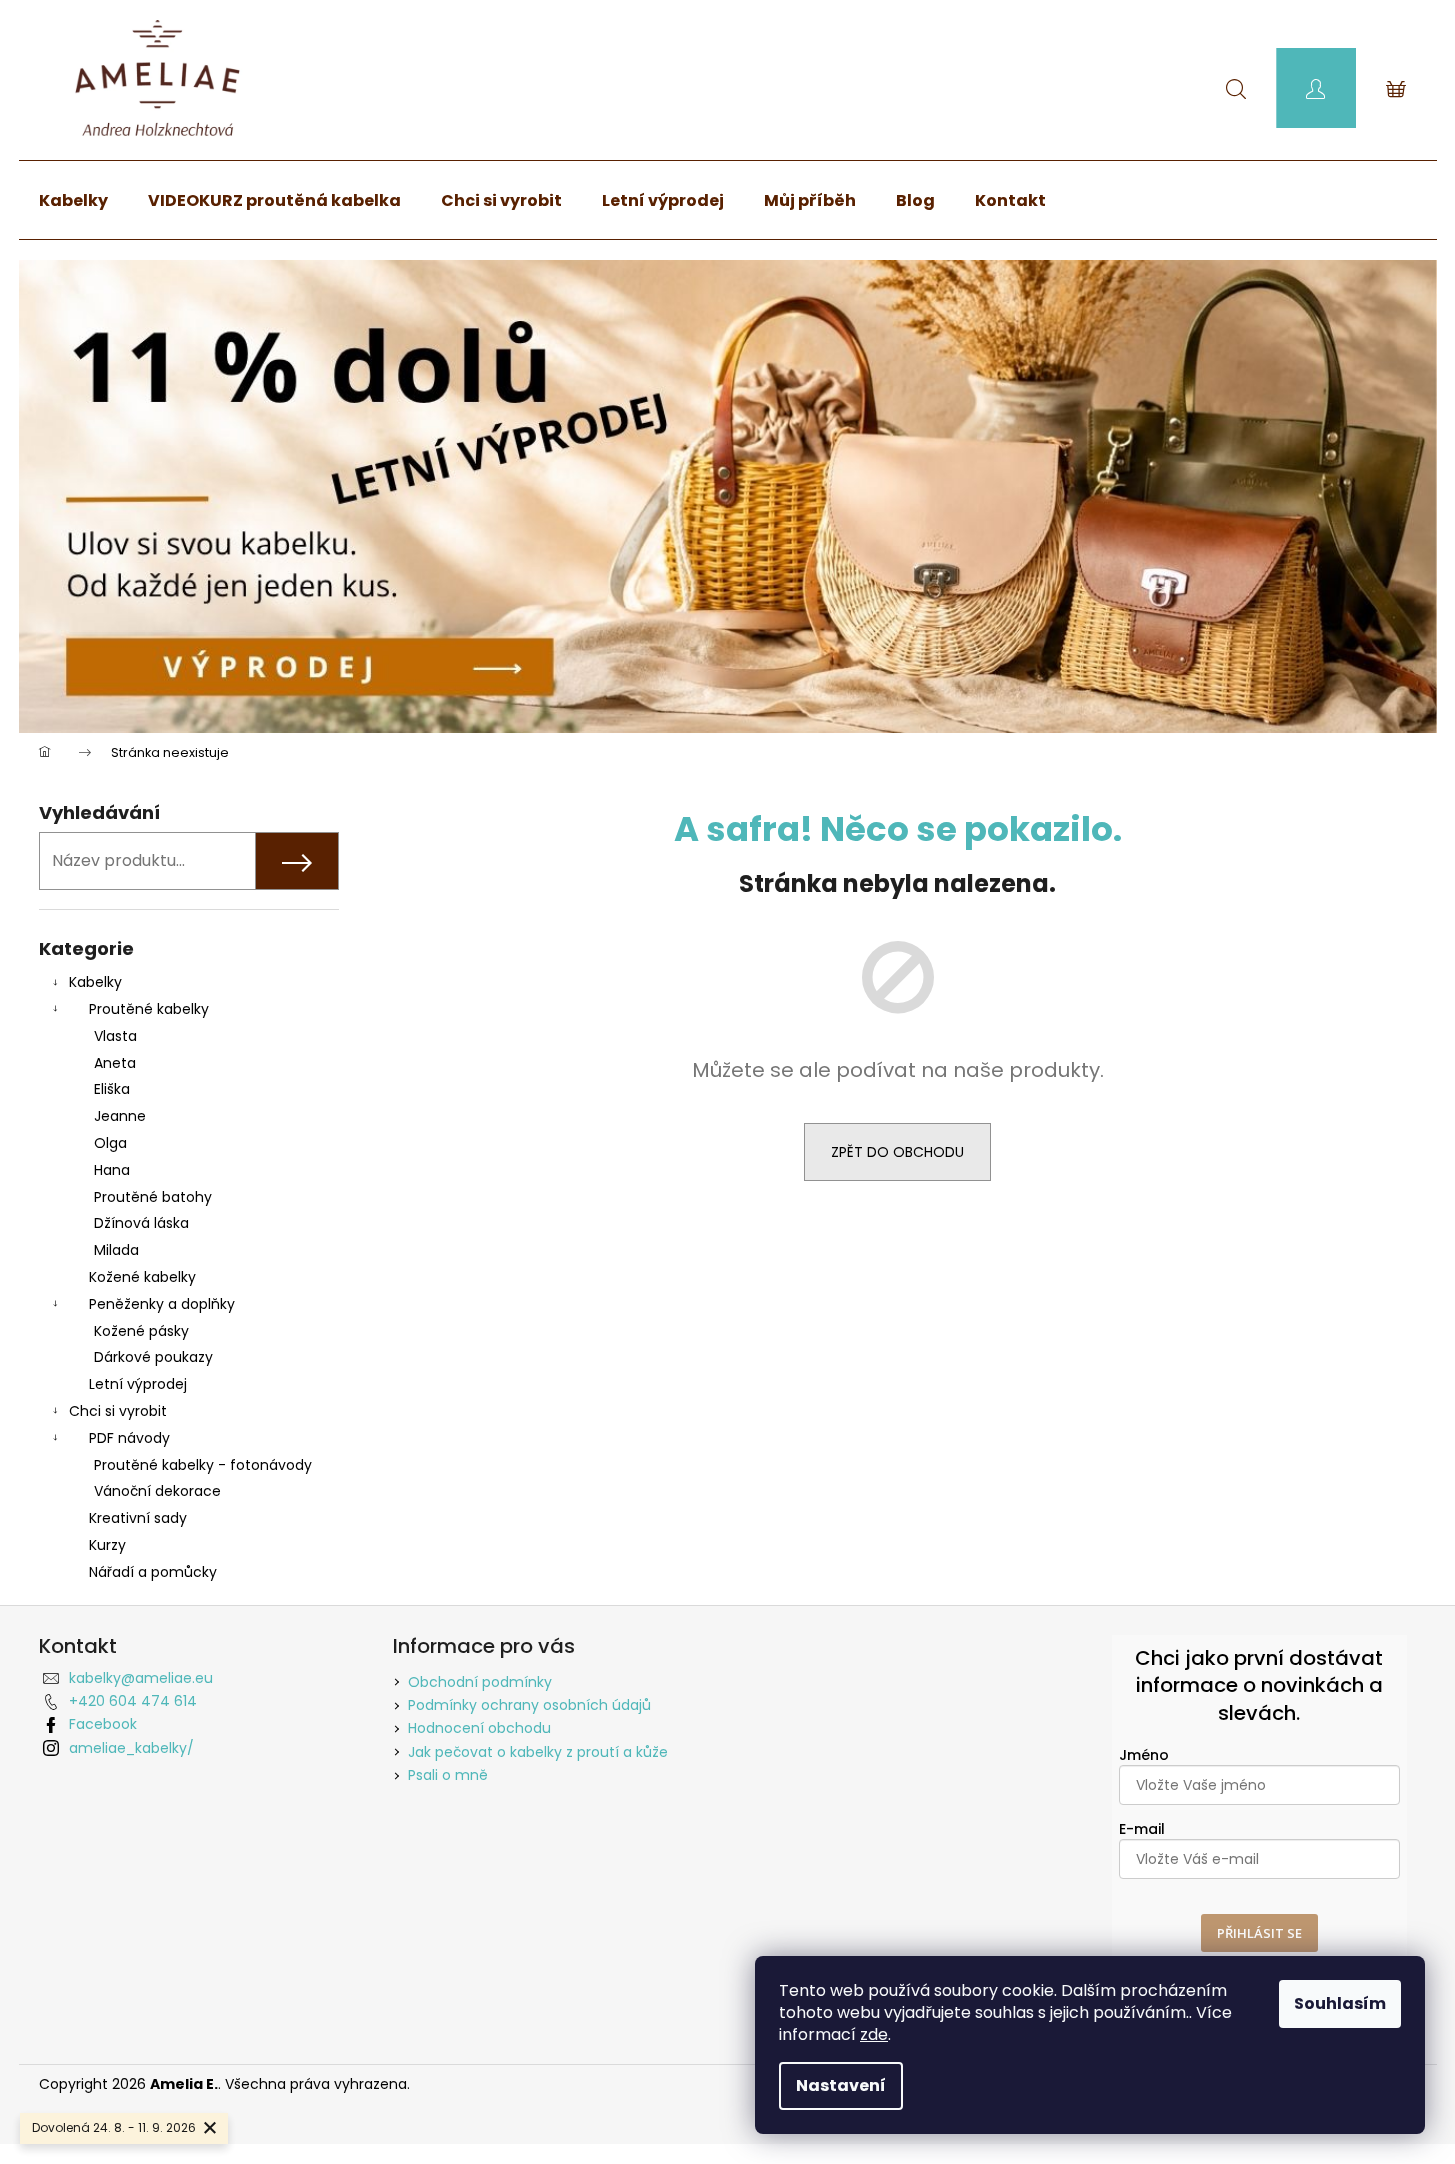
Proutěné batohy (153, 1197)
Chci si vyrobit (118, 1411)
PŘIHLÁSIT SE (1259, 1933)
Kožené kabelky (142, 1277)
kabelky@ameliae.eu (141, 1678)
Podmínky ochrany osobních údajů (529, 1705)
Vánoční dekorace (157, 1491)
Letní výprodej (138, 1384)
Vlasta (115, 1036)
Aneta (115, 1063)
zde (874, 2034)
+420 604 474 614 (133, 1701)
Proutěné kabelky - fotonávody (203, 1465)
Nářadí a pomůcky (153, 1572)
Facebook (103, 1724)
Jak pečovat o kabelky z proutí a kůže (538, 1752)
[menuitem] (73, 201)
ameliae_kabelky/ (131, 1748)
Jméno (1144, 1755)
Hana (112, 1170)
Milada (116, 1250)
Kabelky (95, 982)
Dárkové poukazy (153, 1357)
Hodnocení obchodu (479, 1728)
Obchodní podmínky (480, 1682)
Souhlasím (1340, 2003)
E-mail (1142, 1829)
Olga (110, 1143)
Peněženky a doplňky (162, 1304)
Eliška (112, 1089)
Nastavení (841, 2085)
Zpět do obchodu (897, 1152)
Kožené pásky (141, 1331)
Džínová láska (141, 1223)
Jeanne (120, 1116)
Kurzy (107, 1545)
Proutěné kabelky (149, 1009)
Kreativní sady (138, 1518)
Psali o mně (448, 1775)
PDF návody (129, 1438)
